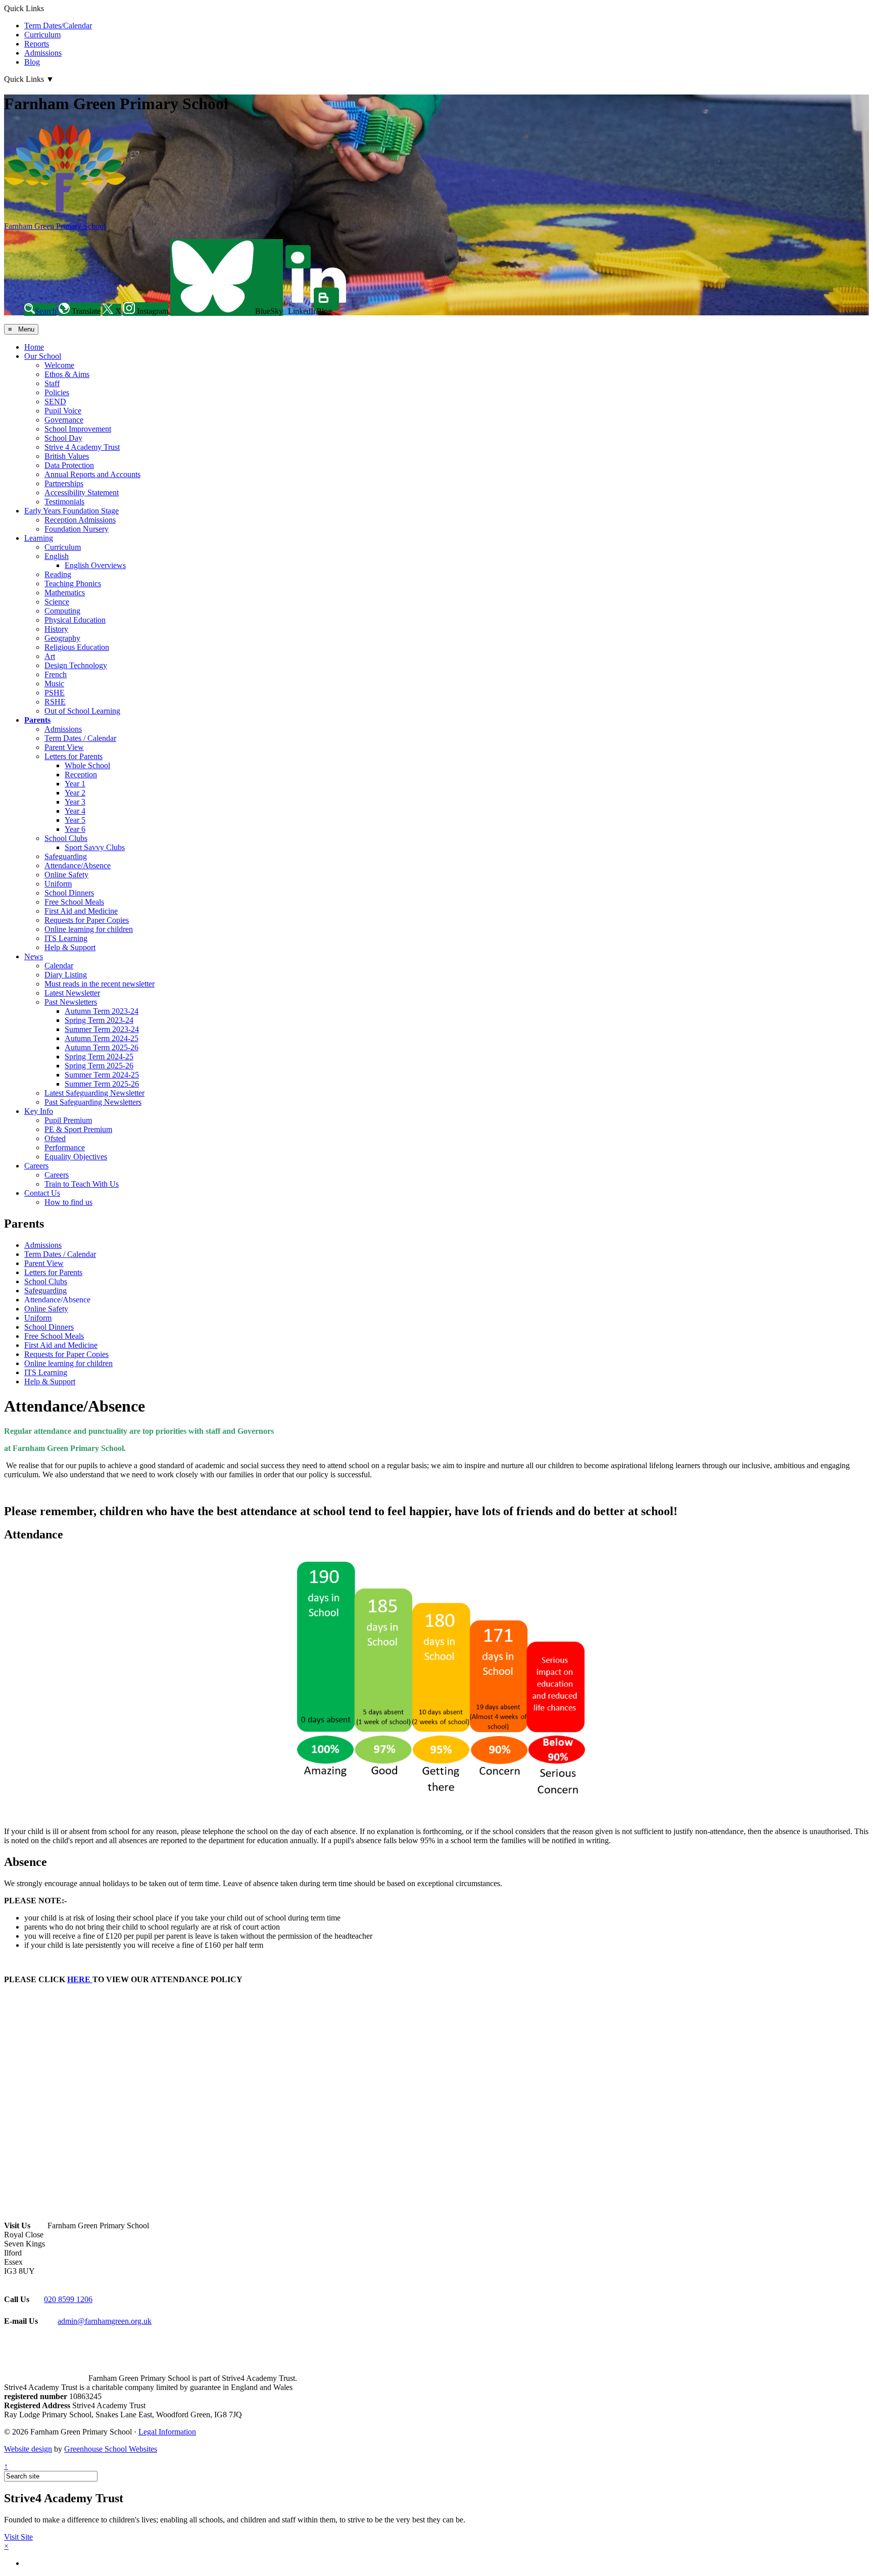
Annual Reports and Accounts (92, 474)
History (56, 629)
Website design (28, 2449)
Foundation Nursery (77, 529)
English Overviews (95, 565)
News (34, 956)
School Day (63, 438)
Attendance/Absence (78, 865)
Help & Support (70, 947)
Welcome (59, 365)
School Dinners (69, 893)
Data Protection (69, 465)
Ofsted (55, 1138)
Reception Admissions (80, 520)
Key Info (39, 1111)
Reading (58, 574)
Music (54, 684)
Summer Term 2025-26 (102, 1084)
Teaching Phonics (73, 583)
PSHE (55, 693)
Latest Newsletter (72, 993)
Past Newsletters (71, 1002)
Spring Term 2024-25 (99, 1057)
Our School (43, 356)
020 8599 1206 (68, 2299)
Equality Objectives (76, 1157)
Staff (52, 383)
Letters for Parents (74, 756)
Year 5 (75, 820)
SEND (55, 402)
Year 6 (75, 829)
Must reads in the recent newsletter (100, 984)
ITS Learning (66, 938)
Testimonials (64, 502)
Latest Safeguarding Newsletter (94, 1093)
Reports (37, 44)
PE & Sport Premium (78, 1129)
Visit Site (18, 2537)
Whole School (87, 765)
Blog (32, 62)
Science (57, 602)
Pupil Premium (68, 1120)
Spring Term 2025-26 (99, 1066)
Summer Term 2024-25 (102, 1075)
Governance (64, 420)
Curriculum (42, 35)
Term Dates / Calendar (80, 738)
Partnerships (64, 483)
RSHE (55, 702)
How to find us (68, 1202)
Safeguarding (66, 856)
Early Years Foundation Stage (71, 511)
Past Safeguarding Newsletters (93, 1102)
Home (34, 347)
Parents (37, 720)
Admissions (43, 53)
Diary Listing (66, 975)
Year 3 (75, 802)
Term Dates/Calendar (58, 26)
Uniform (58, 884)
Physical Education (75, 620)
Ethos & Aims (67, 374)
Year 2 (75, 793)
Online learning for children (89, 929)
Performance (65, 1148)
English (57, 556)
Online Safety (66, 875)
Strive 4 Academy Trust (82, 447)
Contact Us (42, 1193)
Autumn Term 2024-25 (102, 1038)
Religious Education (77, 647)
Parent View (64, 747)
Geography (62, 638)
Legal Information (167, 2432)
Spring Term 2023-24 (99, 1020)
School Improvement (78, 429)
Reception (81, 775)
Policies (57, 392)
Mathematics (65, 593)
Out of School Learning (82, 711)
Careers (36, 1166)
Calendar (59, 966)
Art (50, 656)
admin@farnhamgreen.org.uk (105, 2321)
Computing (62, 611)
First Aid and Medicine (81, 911)
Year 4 (75, 811)
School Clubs (66, 838)
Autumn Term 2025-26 (102, 1047)
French (56, 674)
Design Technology (76, 665)
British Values (67, 456)
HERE (80, 1979)
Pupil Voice (63, 411)
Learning (39, 538)
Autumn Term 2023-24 (102, 1011)
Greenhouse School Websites (111, 2449)
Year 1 (75, 784)
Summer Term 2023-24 (102, 1029)
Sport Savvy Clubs (95, 847)
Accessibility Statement (82, 493)
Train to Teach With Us (82, 1184)
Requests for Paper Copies (87, 920)
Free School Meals (74, 902)
